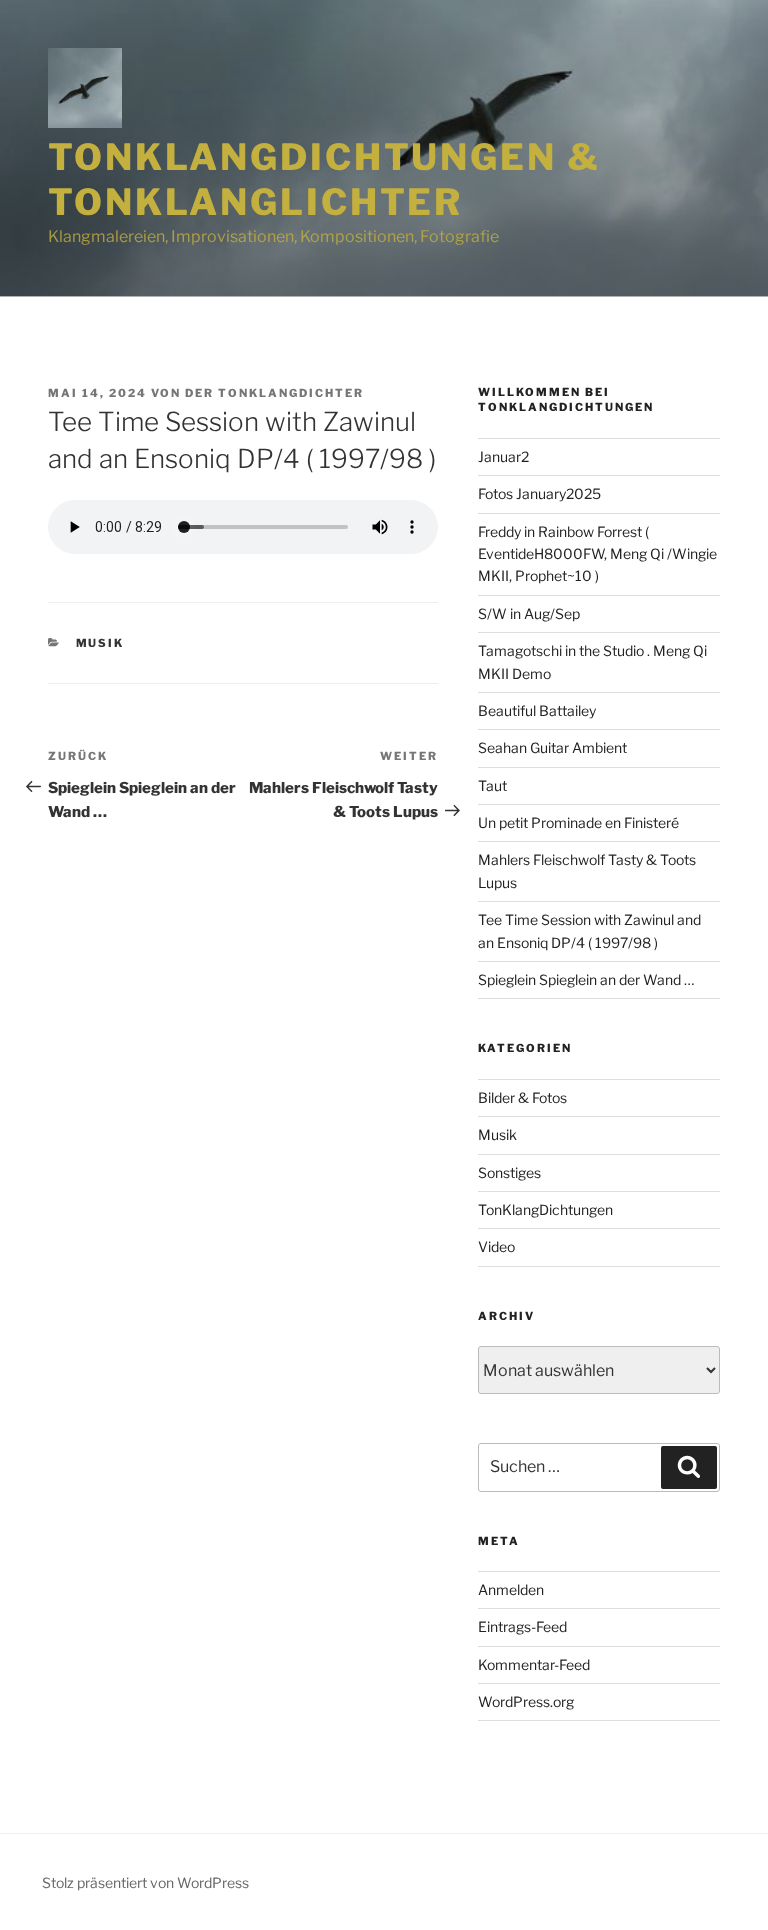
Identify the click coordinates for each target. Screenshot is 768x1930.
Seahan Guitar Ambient (552, 747)
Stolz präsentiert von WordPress (145, 1882)
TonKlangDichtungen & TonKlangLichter (324, 179)
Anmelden (511, 1589)
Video (496, 1246)
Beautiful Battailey (537, 710)
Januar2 (503, 456)
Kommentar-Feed (534, 1664)
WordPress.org (526, 1701)
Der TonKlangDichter (274, 393)
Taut (492, 785)
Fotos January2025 (539, 493)
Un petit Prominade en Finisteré (578, 822)
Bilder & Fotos (522, 1097)
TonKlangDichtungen (545, 1209)
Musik (100, 643)
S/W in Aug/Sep (529, 613)
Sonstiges (509, 1172)
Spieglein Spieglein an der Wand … (586, 979)
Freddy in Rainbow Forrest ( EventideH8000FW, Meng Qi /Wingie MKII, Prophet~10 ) (597, 554)
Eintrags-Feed (522, 1626)
